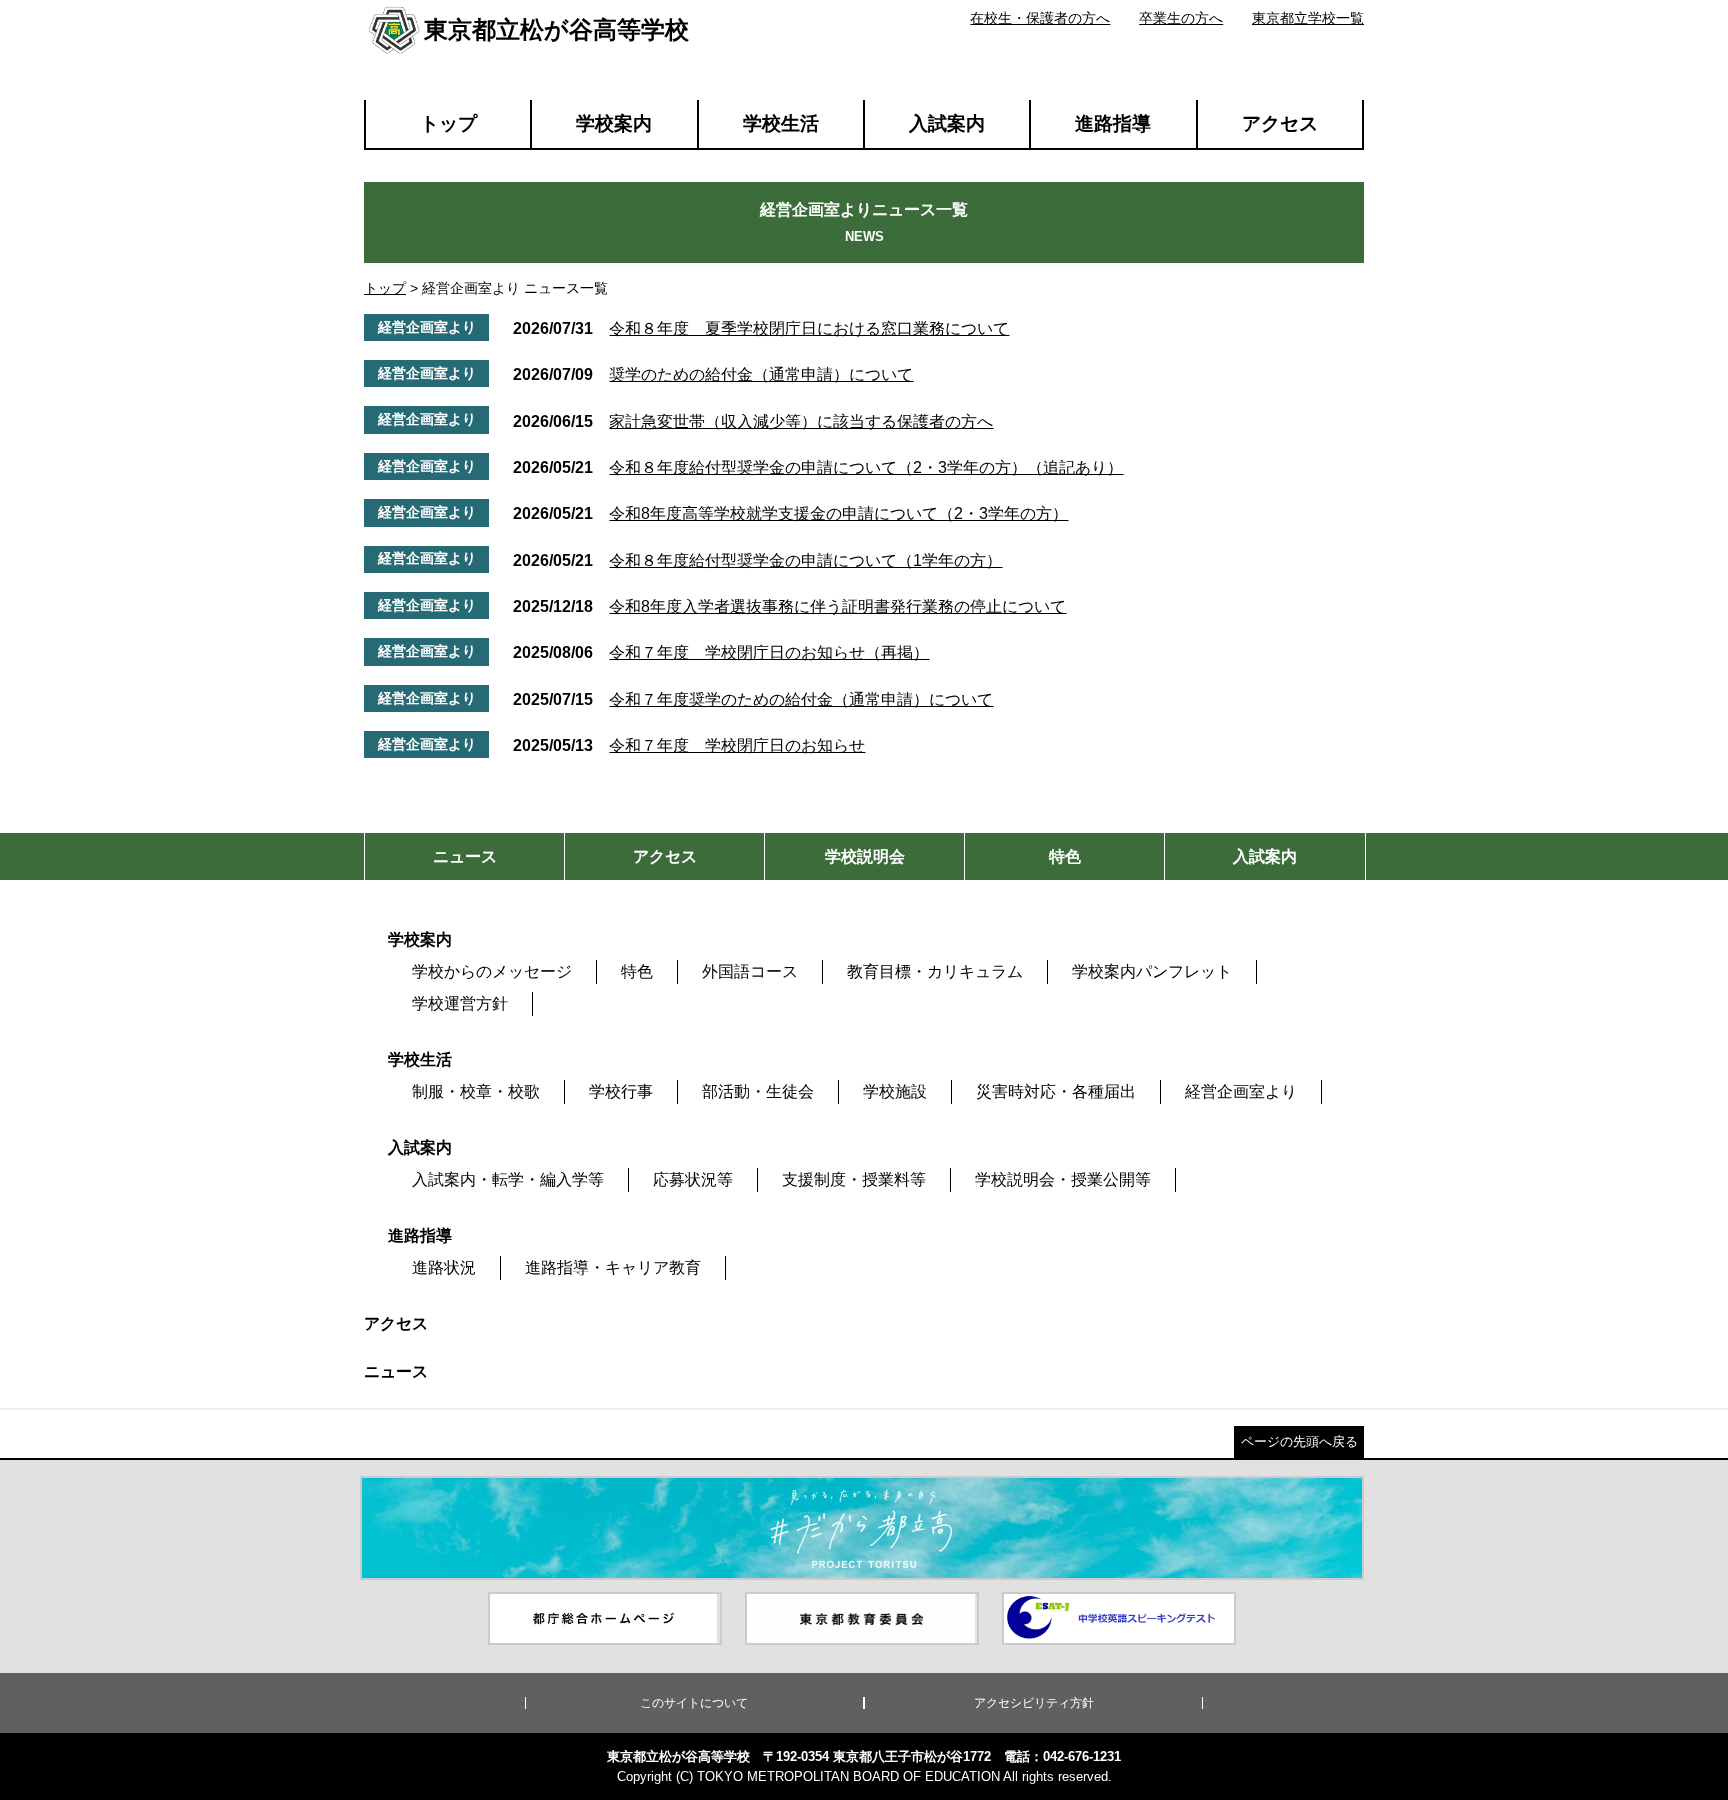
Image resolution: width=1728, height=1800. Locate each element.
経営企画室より (1241, 1091)
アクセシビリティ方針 (1034, 1703)
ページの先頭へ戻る (1299, 1441)
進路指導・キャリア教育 (613, 1267)
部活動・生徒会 (758, 1091)
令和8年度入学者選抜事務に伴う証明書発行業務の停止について (789, 606)
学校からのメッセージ (492, 971)
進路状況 (444, 1267)
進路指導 (1113, 123)
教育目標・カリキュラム (935, 971)
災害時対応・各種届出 (1056, 1091)
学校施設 (895, 1091)
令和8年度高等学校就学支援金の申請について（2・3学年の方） (790, 513)
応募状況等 (693, 1179)
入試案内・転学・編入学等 (508, 1179)
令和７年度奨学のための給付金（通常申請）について (753, 699)
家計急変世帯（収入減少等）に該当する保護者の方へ (753, 421)
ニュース (396, 1371)
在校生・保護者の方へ (1040, 18)
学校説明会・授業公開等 (1063, 1179)
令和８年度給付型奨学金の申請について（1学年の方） (757, 560)
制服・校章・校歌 (476, 1091)
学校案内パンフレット (1152, 971)
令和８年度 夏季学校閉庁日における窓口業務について (761, 328)
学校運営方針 (460, 1003)
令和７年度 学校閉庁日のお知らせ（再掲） (721, 652)
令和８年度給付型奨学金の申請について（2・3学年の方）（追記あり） (818, 467)
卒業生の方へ (1181, 18)
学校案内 (614, 123)
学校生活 (781, 123)
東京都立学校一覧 (1308, 18)
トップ (448, 123)
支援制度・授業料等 (854, 1179)
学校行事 (621, 1091)
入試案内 (947, 123)
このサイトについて (694, 1703)
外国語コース (750, 971)
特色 (637, 971)
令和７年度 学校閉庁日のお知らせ (689, 745)
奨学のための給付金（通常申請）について (713, 374)
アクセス (1280, 123)
